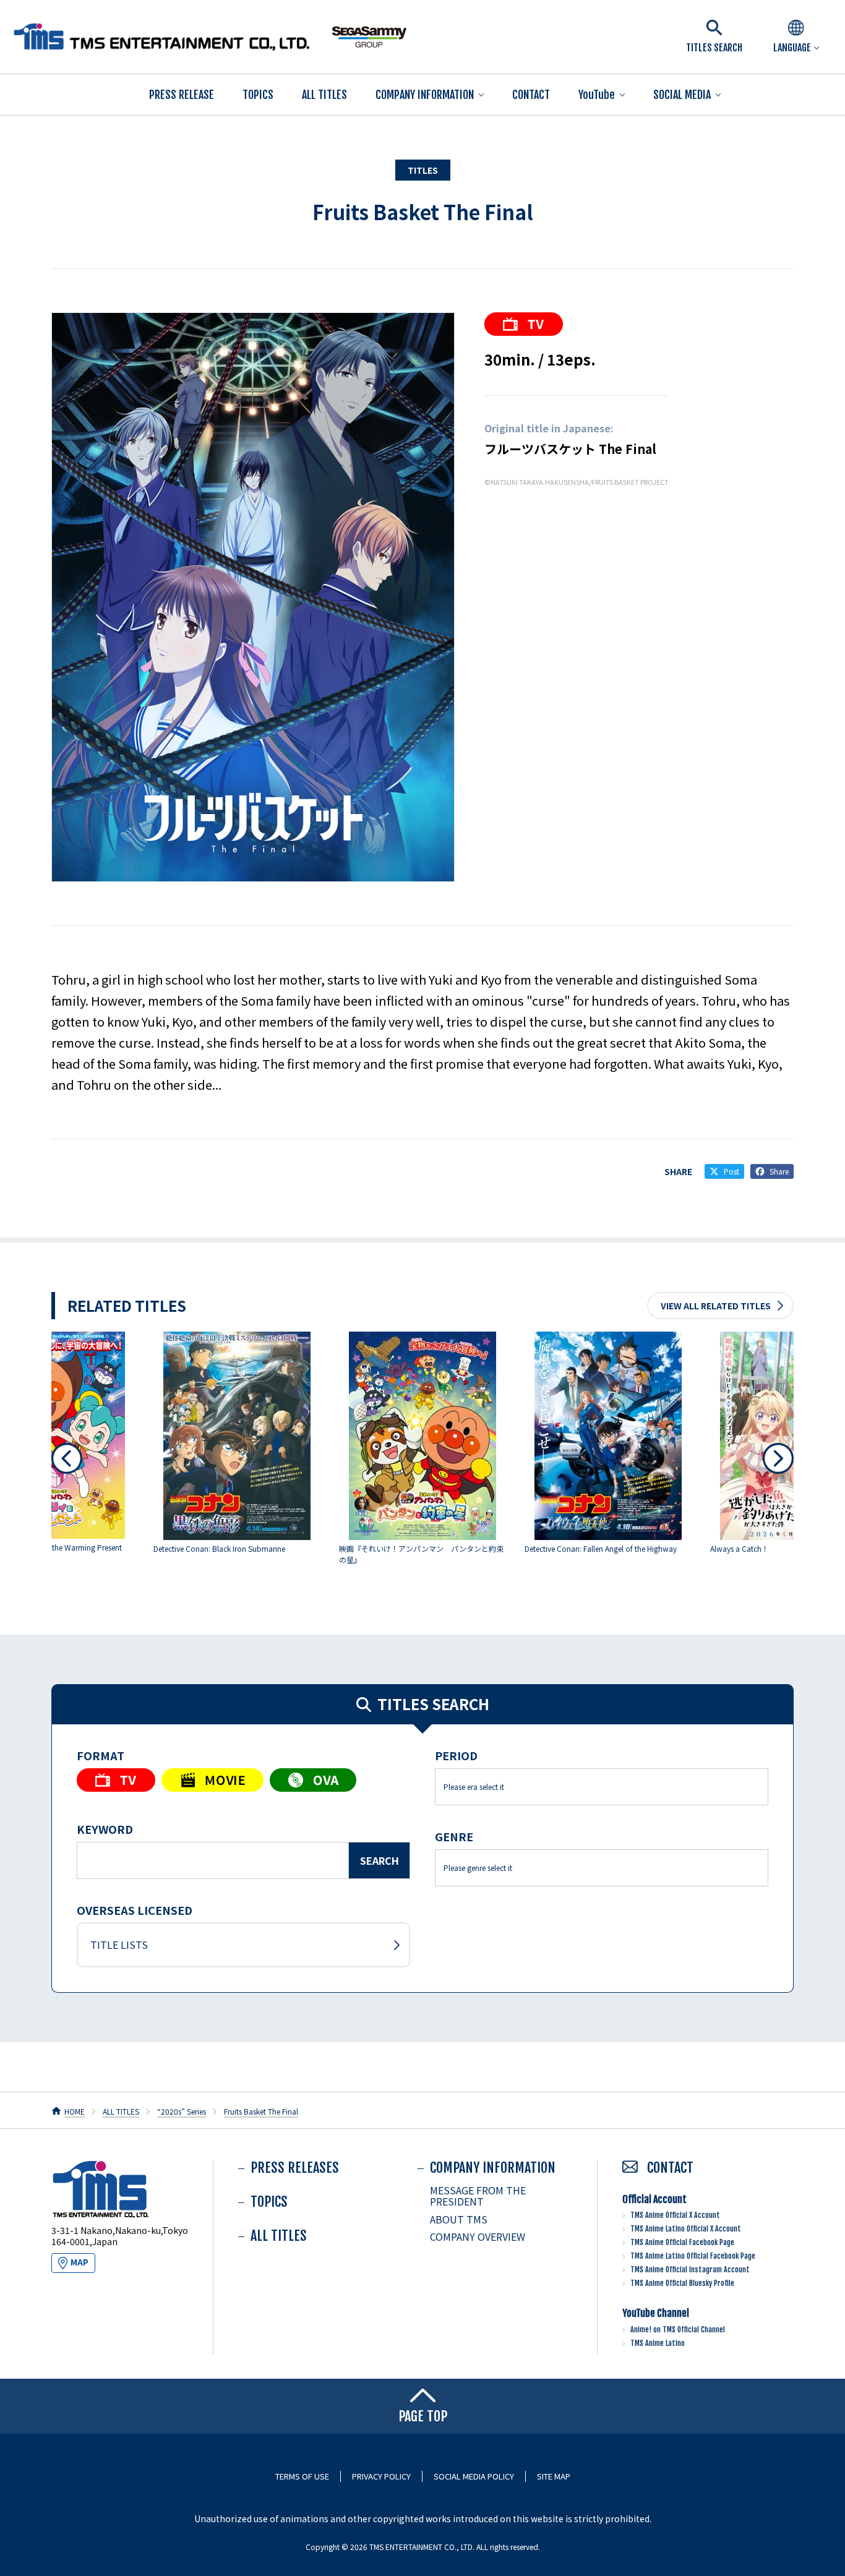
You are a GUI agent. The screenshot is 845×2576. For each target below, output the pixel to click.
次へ (778, 1458)
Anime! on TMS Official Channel (678, 2330)
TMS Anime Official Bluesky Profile (682, 2283)
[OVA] (313, 1780)
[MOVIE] (212, 1780)
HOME (75, 2111)
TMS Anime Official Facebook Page (682, 2242)
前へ (67, 1458)
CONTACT (531, 95)
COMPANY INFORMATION (425, 95)
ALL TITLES (324, 95)
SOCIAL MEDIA (682, 95)
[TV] (524, 324)
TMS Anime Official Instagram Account (690, 2270)
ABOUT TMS (459, 2219)
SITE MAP (554, 2476)
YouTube (597, 95)
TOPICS (258, 95)
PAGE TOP (423, 2416)
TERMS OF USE (302, 2476)
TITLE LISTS (119, 1945)
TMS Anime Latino (658, 2343)
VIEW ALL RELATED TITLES (716, 1306)
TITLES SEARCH (714, 48)
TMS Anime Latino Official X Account (686, 2229)
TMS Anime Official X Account (675, 2215)
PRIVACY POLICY (381, 2476)
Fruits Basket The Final (423, 212)
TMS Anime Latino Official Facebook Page (693, 2256)
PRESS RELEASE (182, 95)
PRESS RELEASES (295, 2167)
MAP (79, 2262)
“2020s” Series (182, 2111)
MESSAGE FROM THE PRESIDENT (478, 2196)
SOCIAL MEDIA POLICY (474, 2476)
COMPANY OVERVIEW (478, 2236)
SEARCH (380, 1860)
